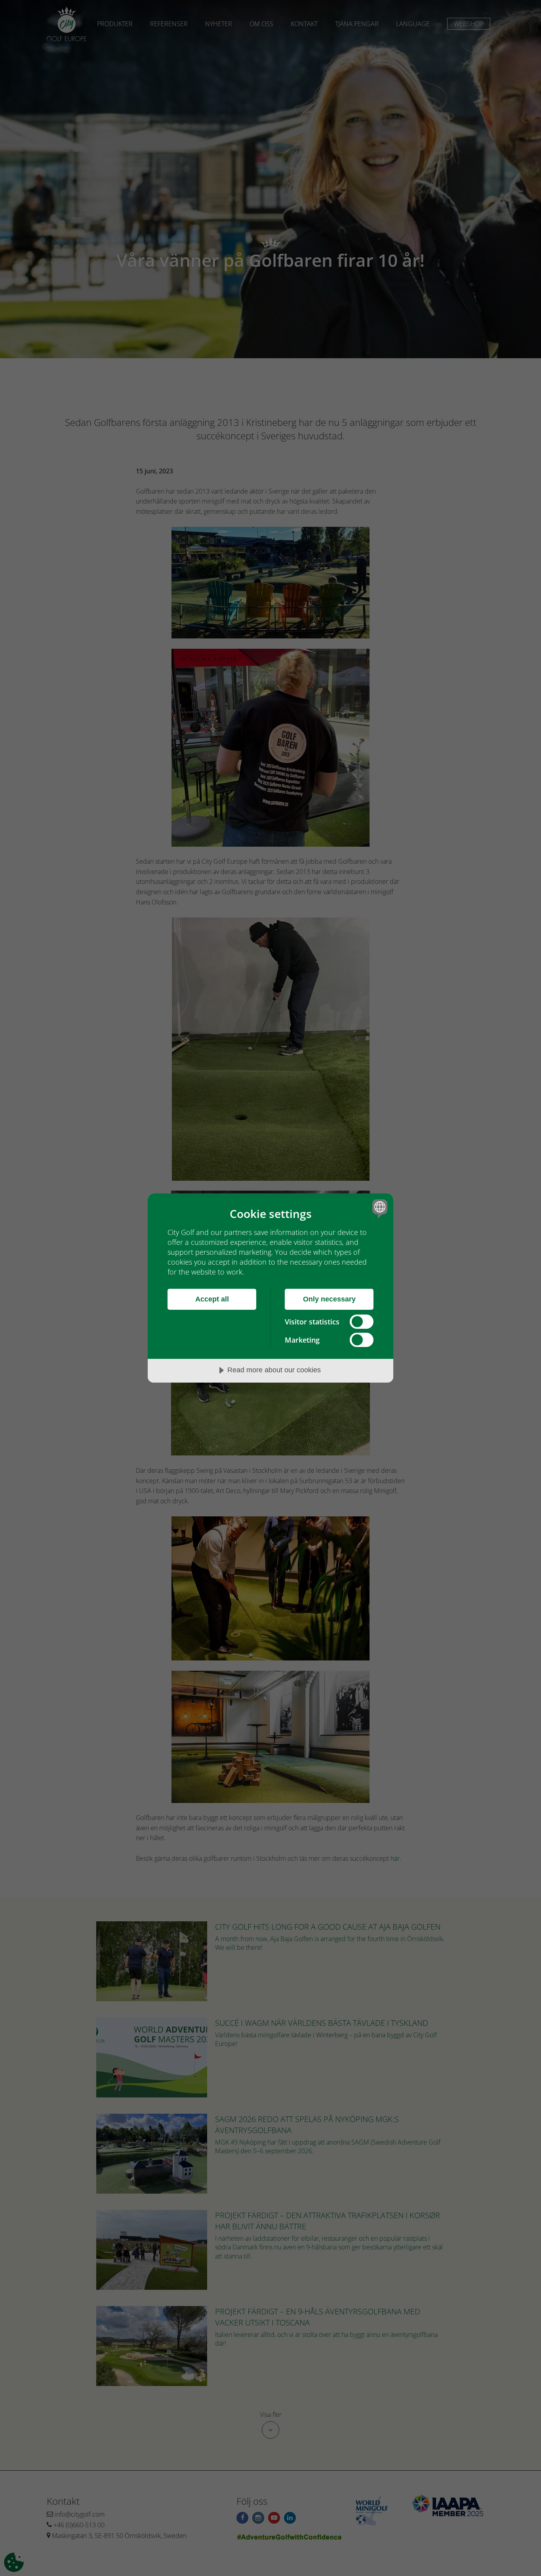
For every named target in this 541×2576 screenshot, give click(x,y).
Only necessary (329, 1299)
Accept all (212, 1299)
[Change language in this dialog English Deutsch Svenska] (378, 1208)
